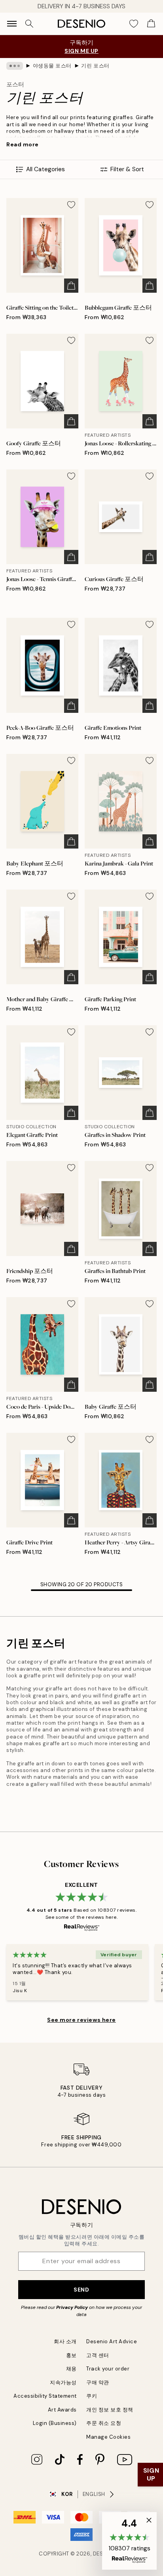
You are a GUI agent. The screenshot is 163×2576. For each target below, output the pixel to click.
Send (81, 2290)
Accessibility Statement (45, 2396)
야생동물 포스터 (52, 66)
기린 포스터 (95, 66)
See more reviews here (81, 2020)
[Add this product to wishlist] (71, 205)
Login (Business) (55, 2423)
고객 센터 (98, 2355)
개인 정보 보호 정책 (110, 2410)
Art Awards (62, 2410)
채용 (71, 2369)
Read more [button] (23, 144)
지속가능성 (63, 2383)
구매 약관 (98, 2383)
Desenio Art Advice (112, 2341)
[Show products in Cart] (151, 24)
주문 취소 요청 (104, 2423)
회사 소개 (65, 2341)
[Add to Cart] (71, 286)
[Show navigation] (12, 24)
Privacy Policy (72, 2307)
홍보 (71, 2355)
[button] (129, 2541)
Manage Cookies (108, 2437)
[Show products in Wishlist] (134, 24)
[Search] (29, 24)
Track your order (108, 2369)
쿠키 (92, 2396)
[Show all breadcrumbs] (15, 66)
